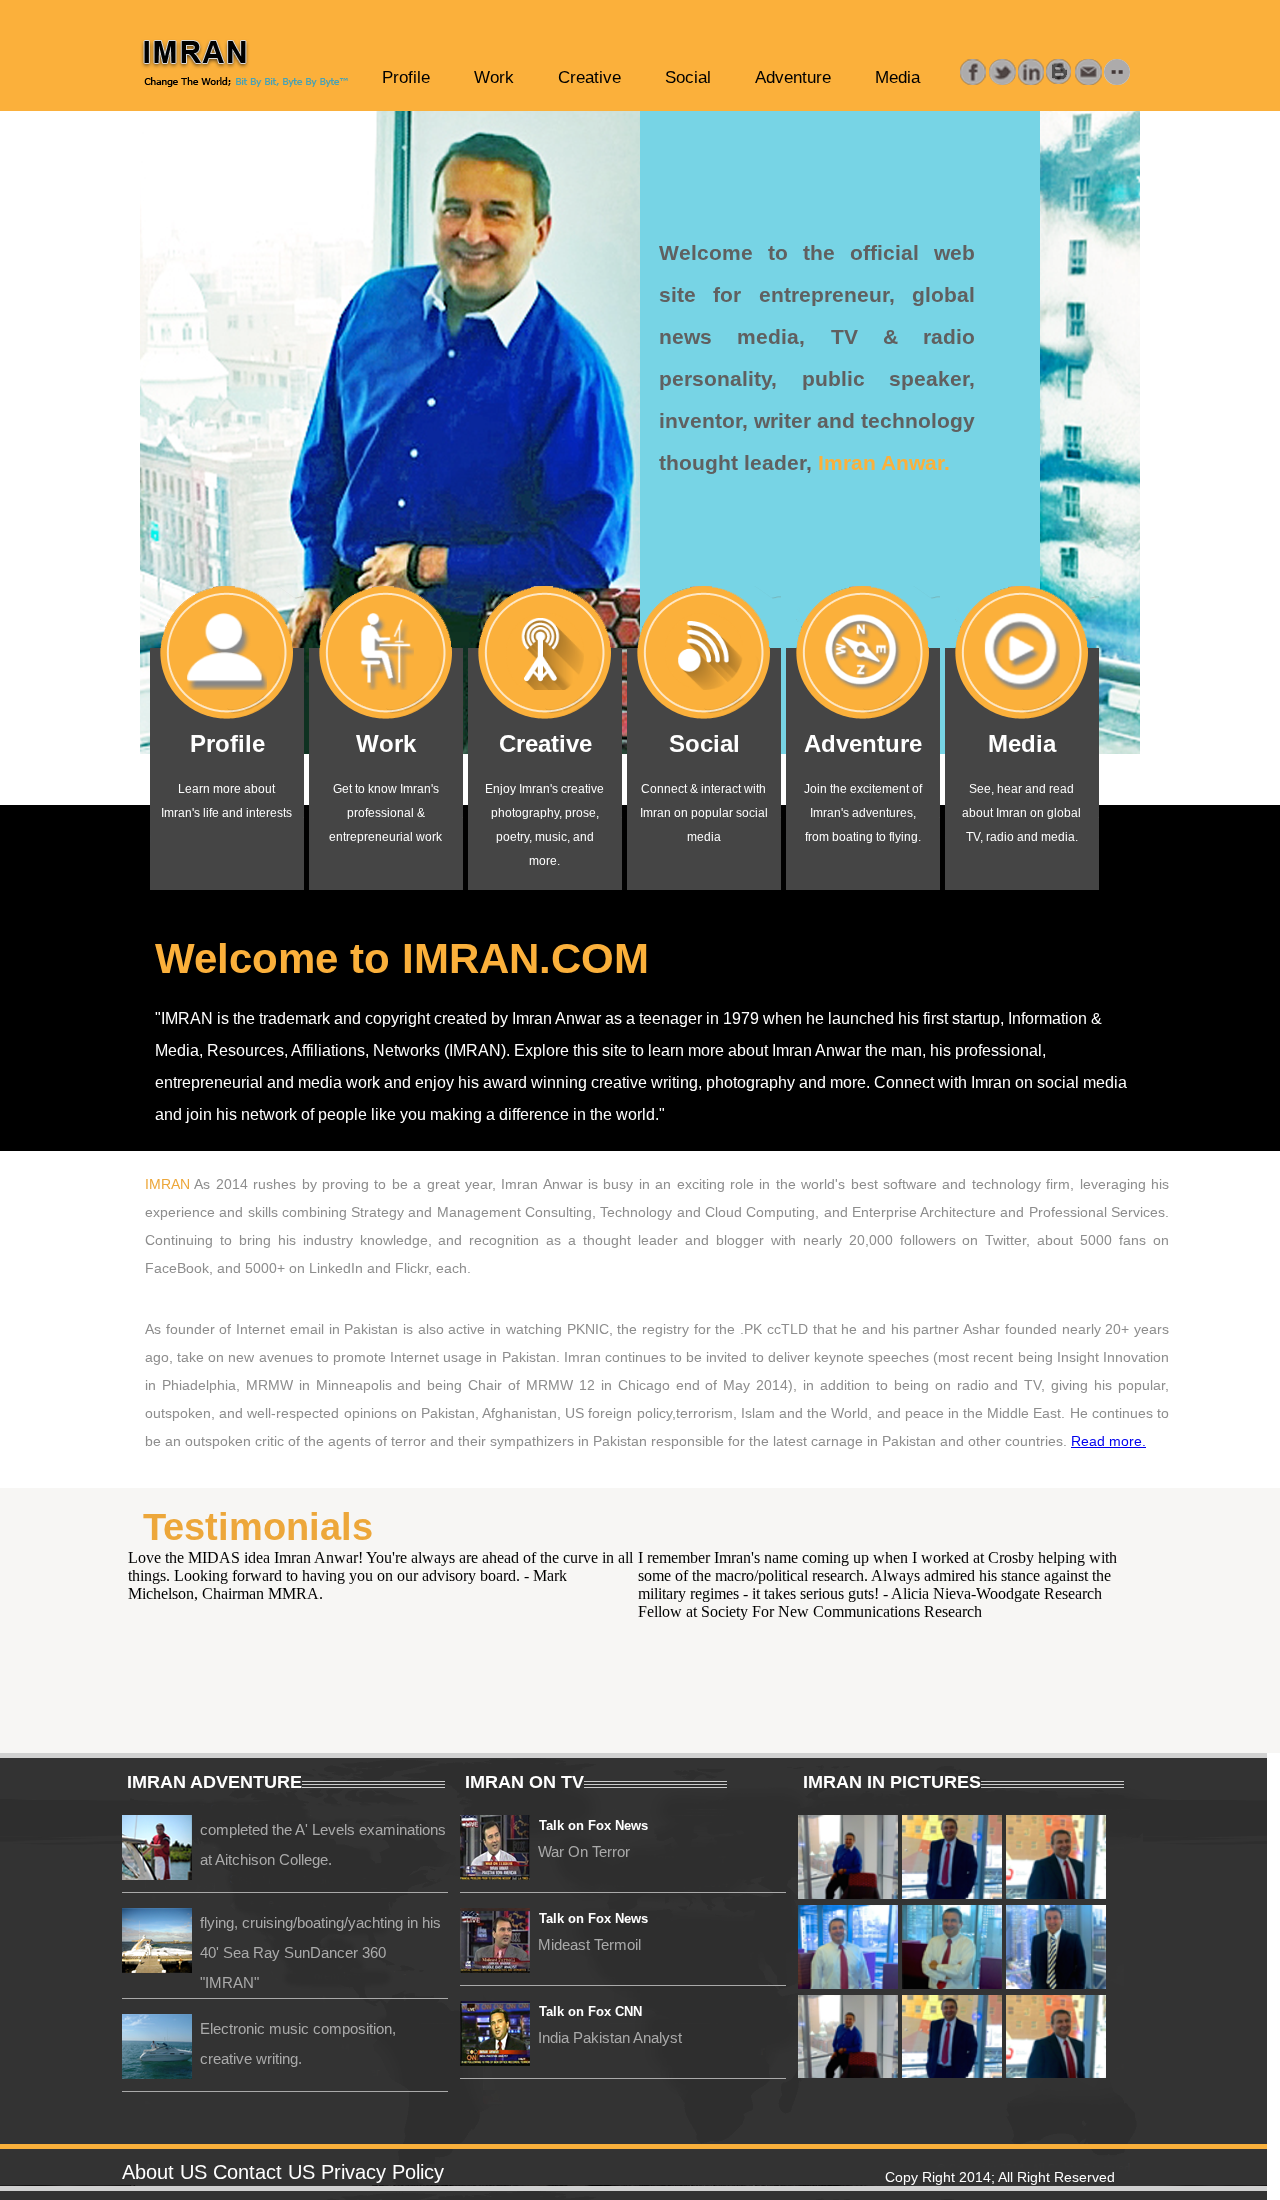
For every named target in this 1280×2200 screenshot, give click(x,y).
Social (688, 77)
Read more (1106, 1441)
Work (494, 77)
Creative (589, 77)
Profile (406, 77)
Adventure (793, 77)
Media (897, 77)
